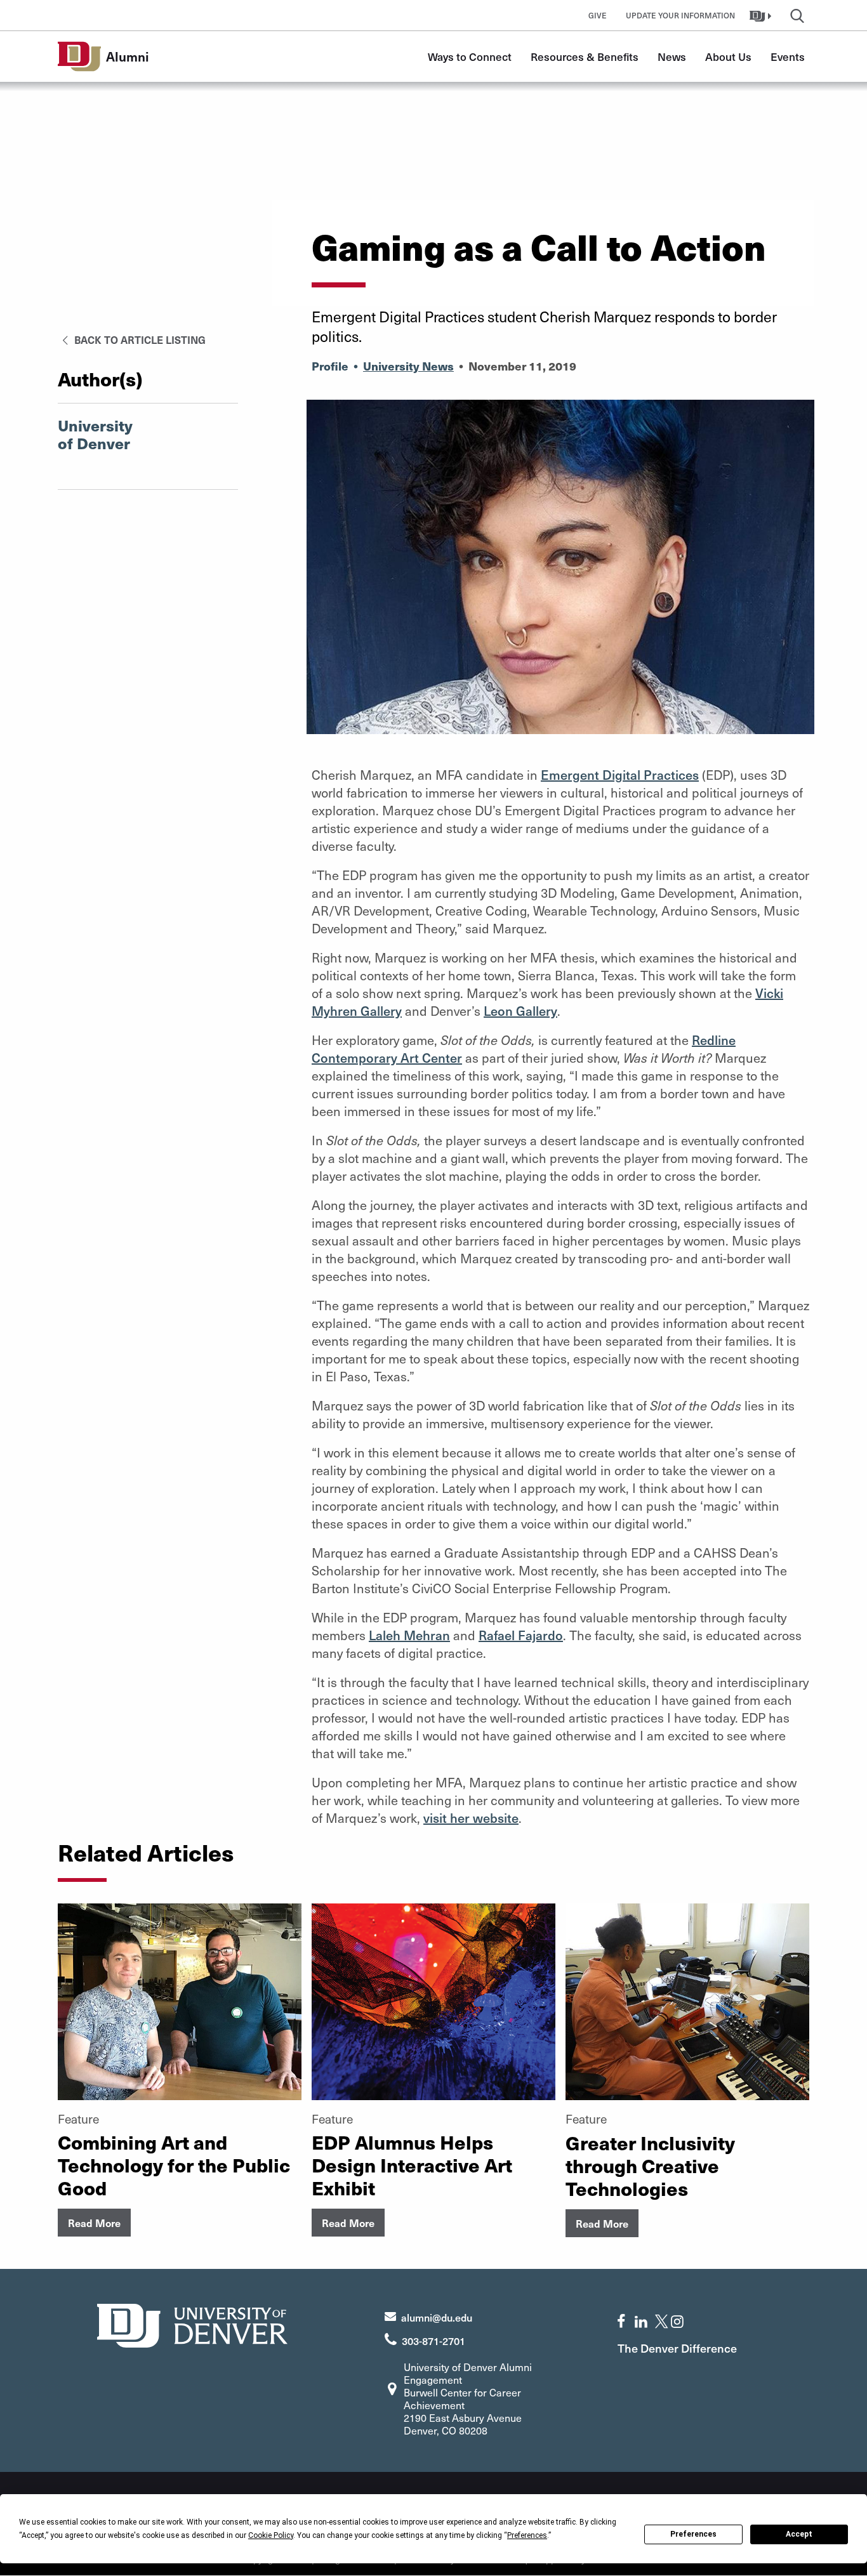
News (672, 56)
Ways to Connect (470, 56)
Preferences (693, 2534)
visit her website (471, 1818)
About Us (728, 56)
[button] (762, 15)
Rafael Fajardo (521, 1635)
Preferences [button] (527, 2535)
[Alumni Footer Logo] (192, 2324)
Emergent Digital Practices (620, 775)
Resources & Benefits (585, 56)
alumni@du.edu (437, 2317)
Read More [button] (94, 2223)
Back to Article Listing (139, 339)
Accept (799, 2534)
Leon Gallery (520, 1011)
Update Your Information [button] (680, 15)
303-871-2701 (433, 2341)
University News (408, 366)
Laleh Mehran (409, 1635)
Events (788, 56)
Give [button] (598, 15)
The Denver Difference (677, 2348)
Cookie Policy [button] (271, 2535)
